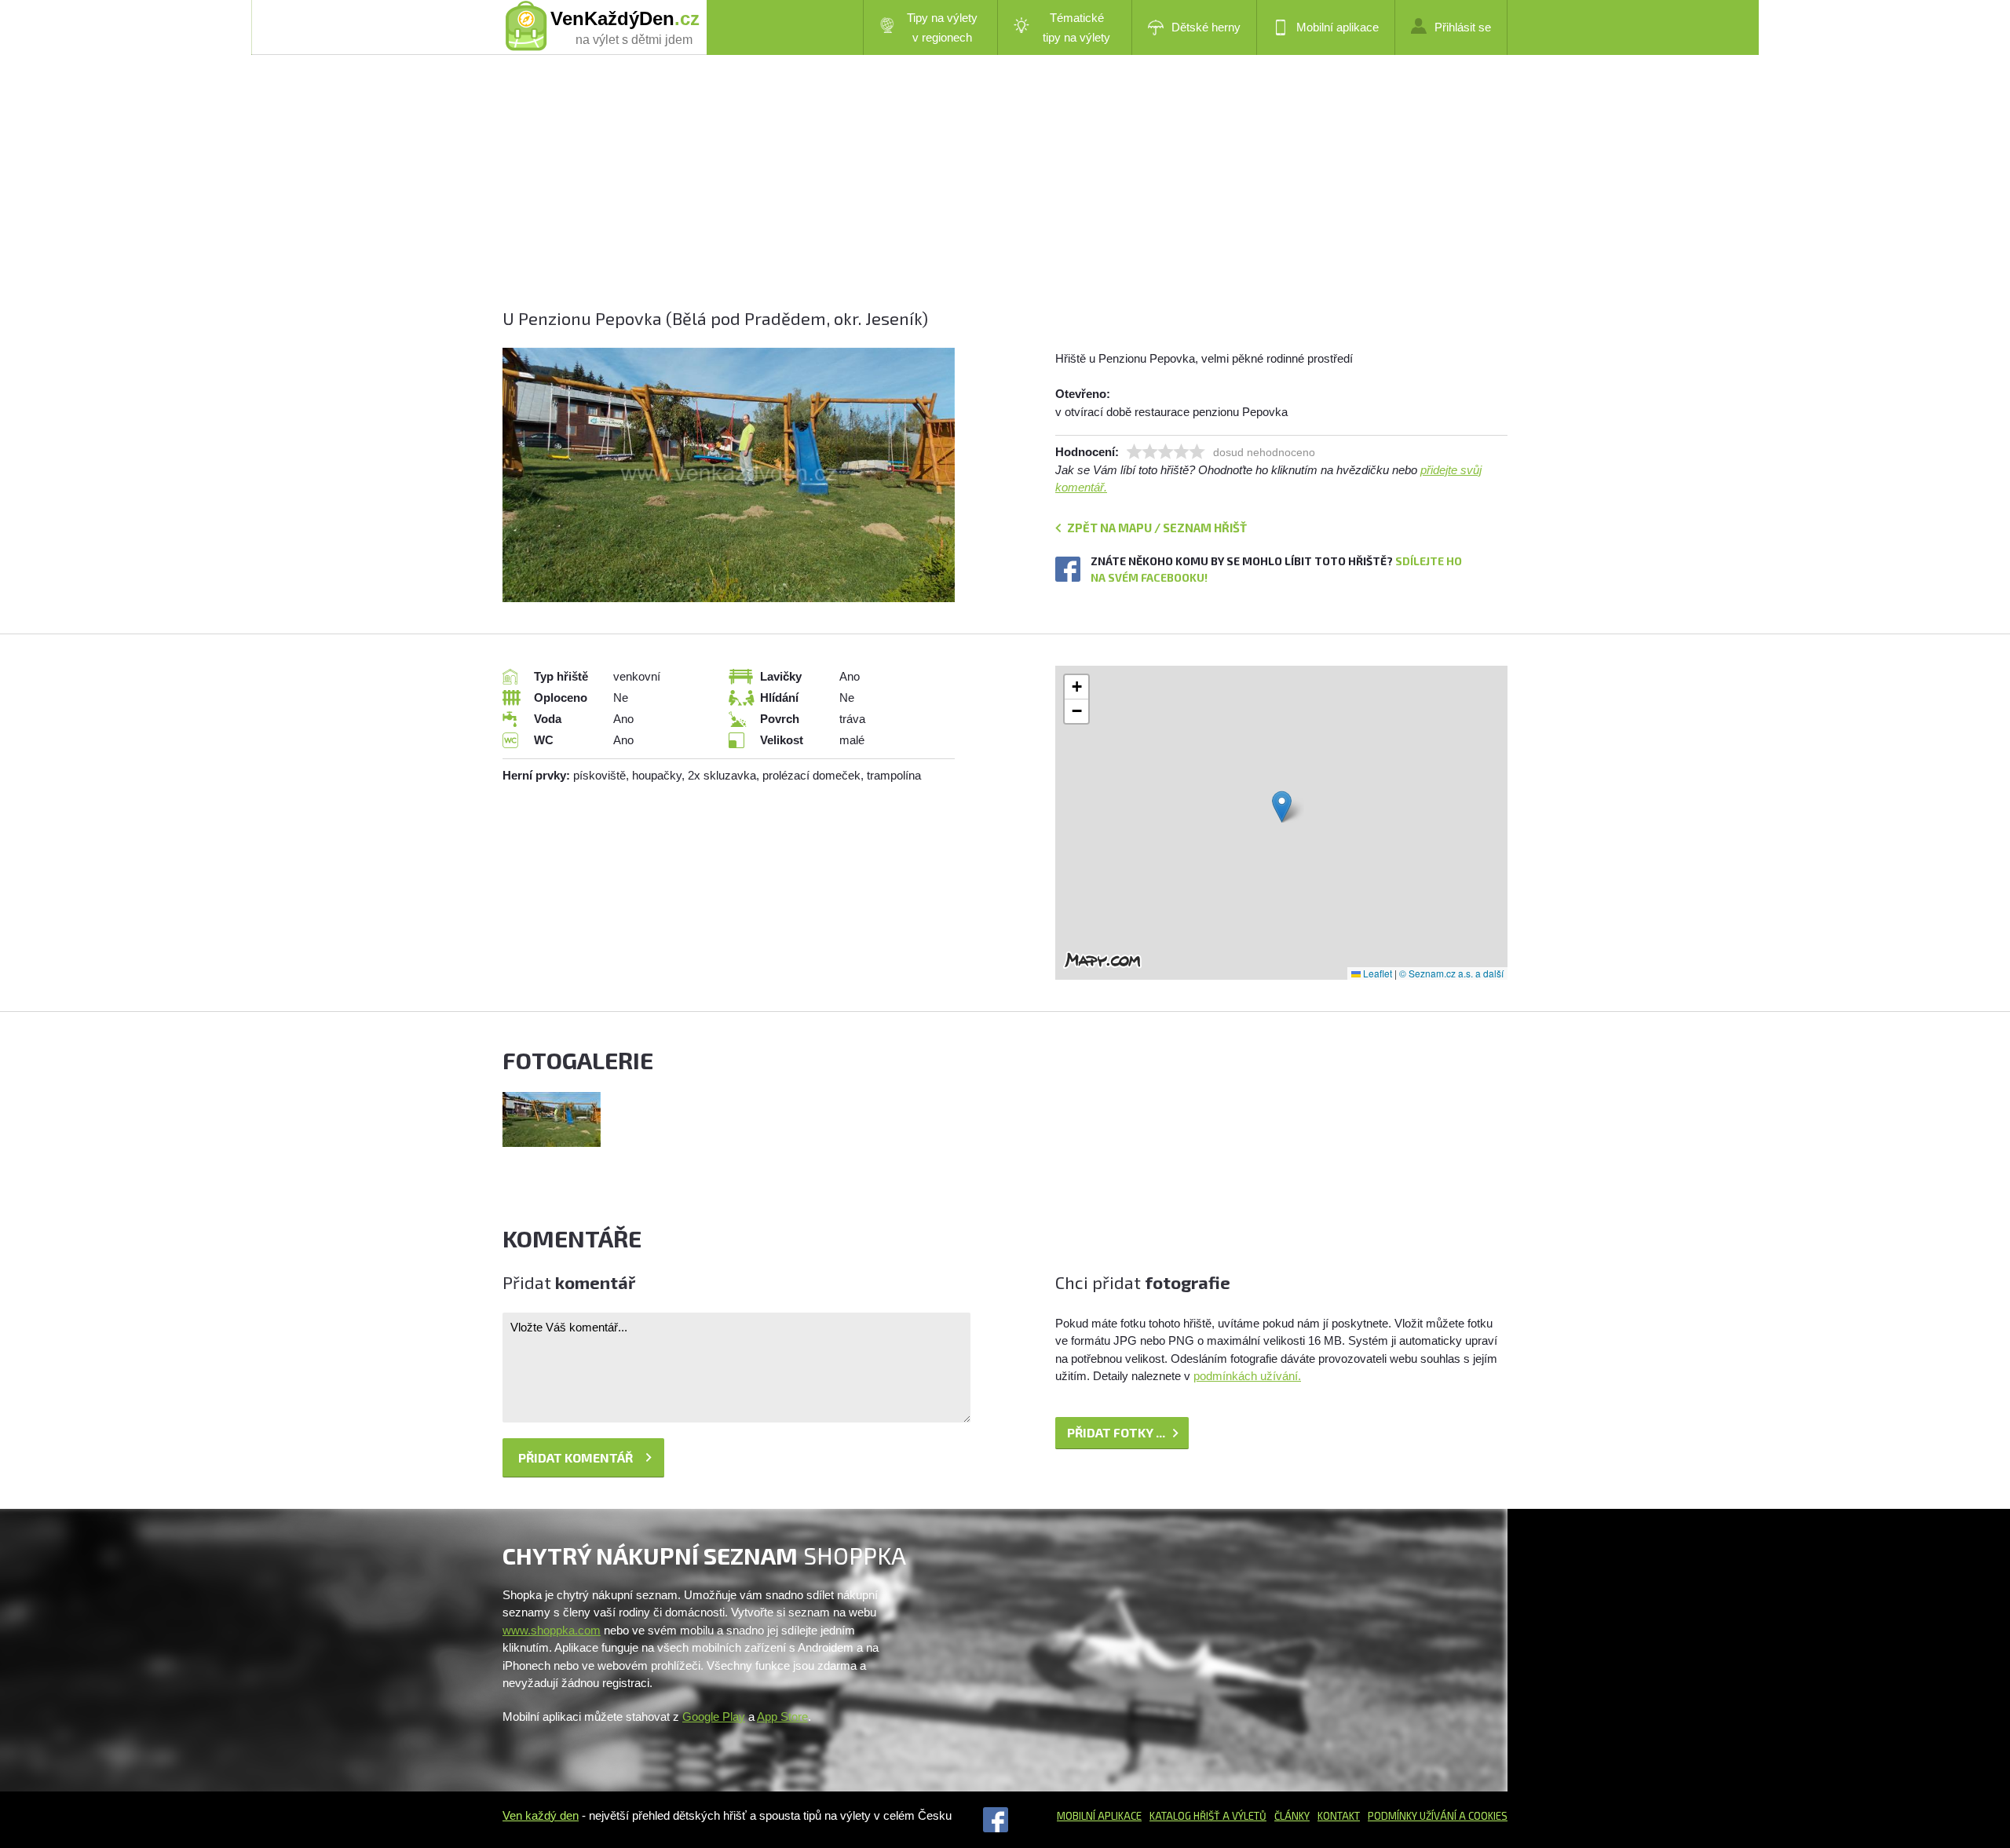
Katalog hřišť (1185, 1816)
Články (1292, 1816)
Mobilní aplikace (1338, 27)
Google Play (714, 1717)
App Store (782, 1717)
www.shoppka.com (552, 1630)
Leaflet (1376, 973)
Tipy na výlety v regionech (942, 27)
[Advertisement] (974, 196)
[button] (1282, 807)
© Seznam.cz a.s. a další (1451, 973)
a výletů (1243, 1816)
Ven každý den (541, 1815)
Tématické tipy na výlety (1076, 27)
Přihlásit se (1463, 27)
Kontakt (1339, 1816)
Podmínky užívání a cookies (1438, 1816)
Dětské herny (1206, 27)
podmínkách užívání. (1247, 1376)
